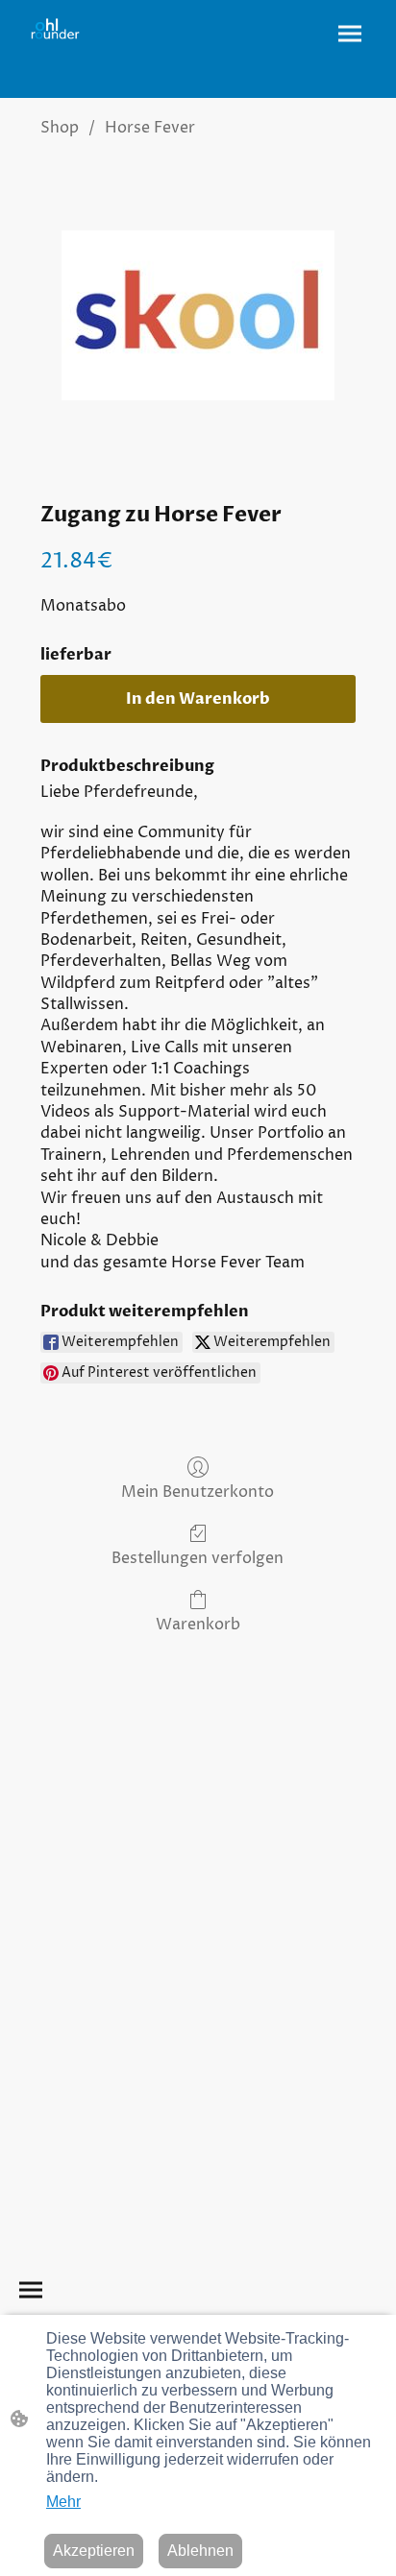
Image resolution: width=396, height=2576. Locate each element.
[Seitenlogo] (55, 29)
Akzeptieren (94, 2551)
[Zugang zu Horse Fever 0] (198, 315)
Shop (60, 128)
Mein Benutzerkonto (198, 1492)
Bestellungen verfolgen (198, 1558)
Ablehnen (200, 2551)
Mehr (63, 2502)
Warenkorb (198, 1624)
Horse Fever (150, 128)
